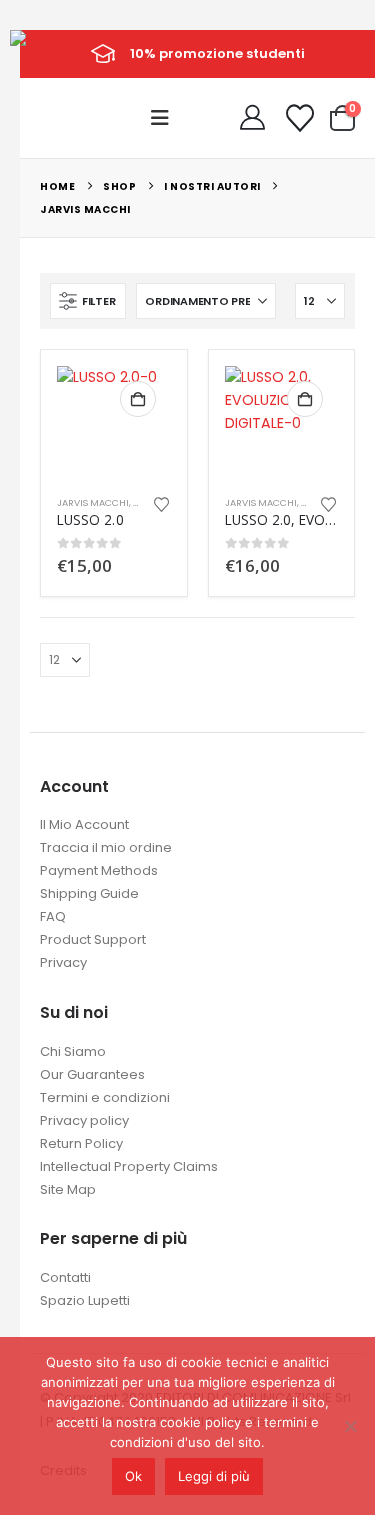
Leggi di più (214, 1476)
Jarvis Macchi (93, 502)
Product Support (93, 939)
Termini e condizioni (105, 1097)
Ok (133, 1476)
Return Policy (81, 1143)
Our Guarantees (92, 1074)
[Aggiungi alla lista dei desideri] (161, 503)
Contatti (65, 1277)
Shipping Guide (89, 893)
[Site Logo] (55, 53)
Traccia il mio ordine (106, 847)
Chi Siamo (73, 1051)
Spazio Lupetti (85, 1300)
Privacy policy (84, 1120)
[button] (166, 118)
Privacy (63, 962)
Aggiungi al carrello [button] (138, 399)
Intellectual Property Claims (129, 1166)
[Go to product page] (114, 423)
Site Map (68, 1189)
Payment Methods (99, 870)
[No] (350, 1426)
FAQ (53, 916)
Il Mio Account (84, 824)
